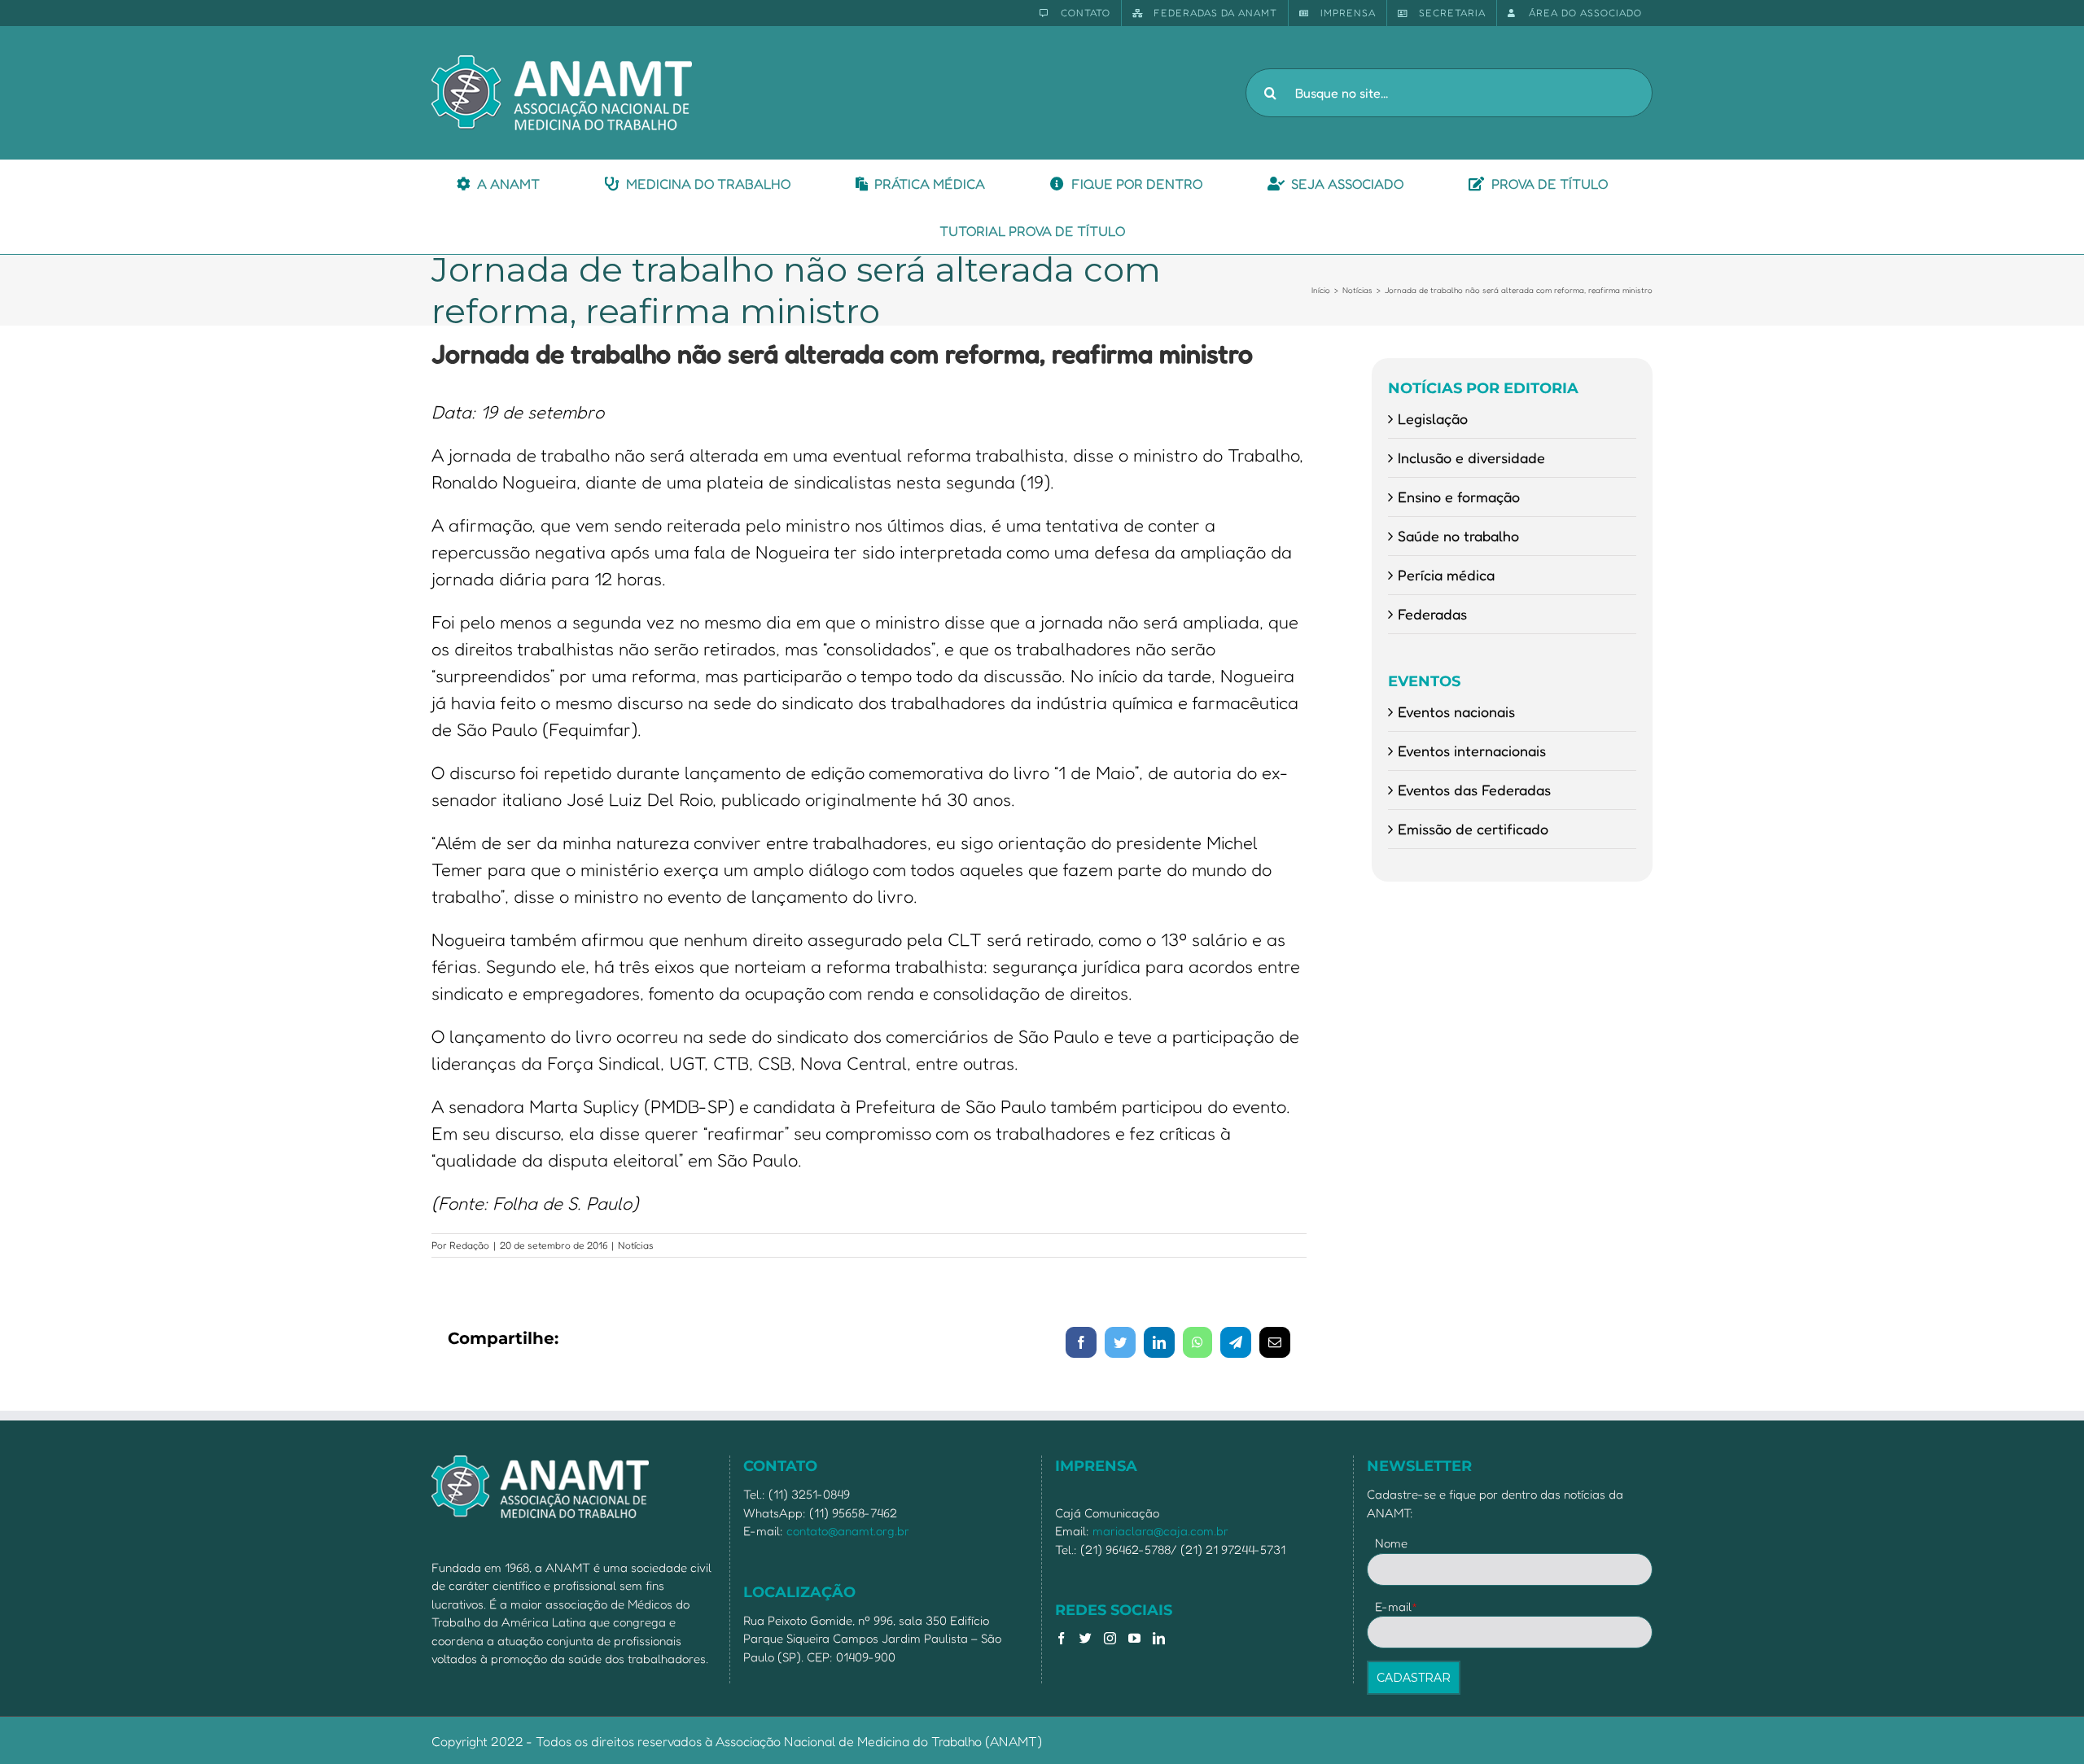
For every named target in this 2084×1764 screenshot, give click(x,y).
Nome (1391, 1543)
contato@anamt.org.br (848, 1531)
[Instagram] (1110, 1638)
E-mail (1397, 1606)
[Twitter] (1086, 1638)
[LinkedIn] (1159, 1638)
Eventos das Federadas (1474, 790)
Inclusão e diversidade (1471, 457)
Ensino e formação (1459, 497)
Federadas (1432, 614)
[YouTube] (1134, 1638)
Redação (469, 1245)
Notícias (636, 1245)
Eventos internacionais (1472, 751)
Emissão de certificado (1473, 829)
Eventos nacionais (1456, 711)
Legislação (1433, 418)
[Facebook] (1061, 1638)
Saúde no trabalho (1458, 536)
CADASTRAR (1414, 1678)
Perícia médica (1446, 575)
